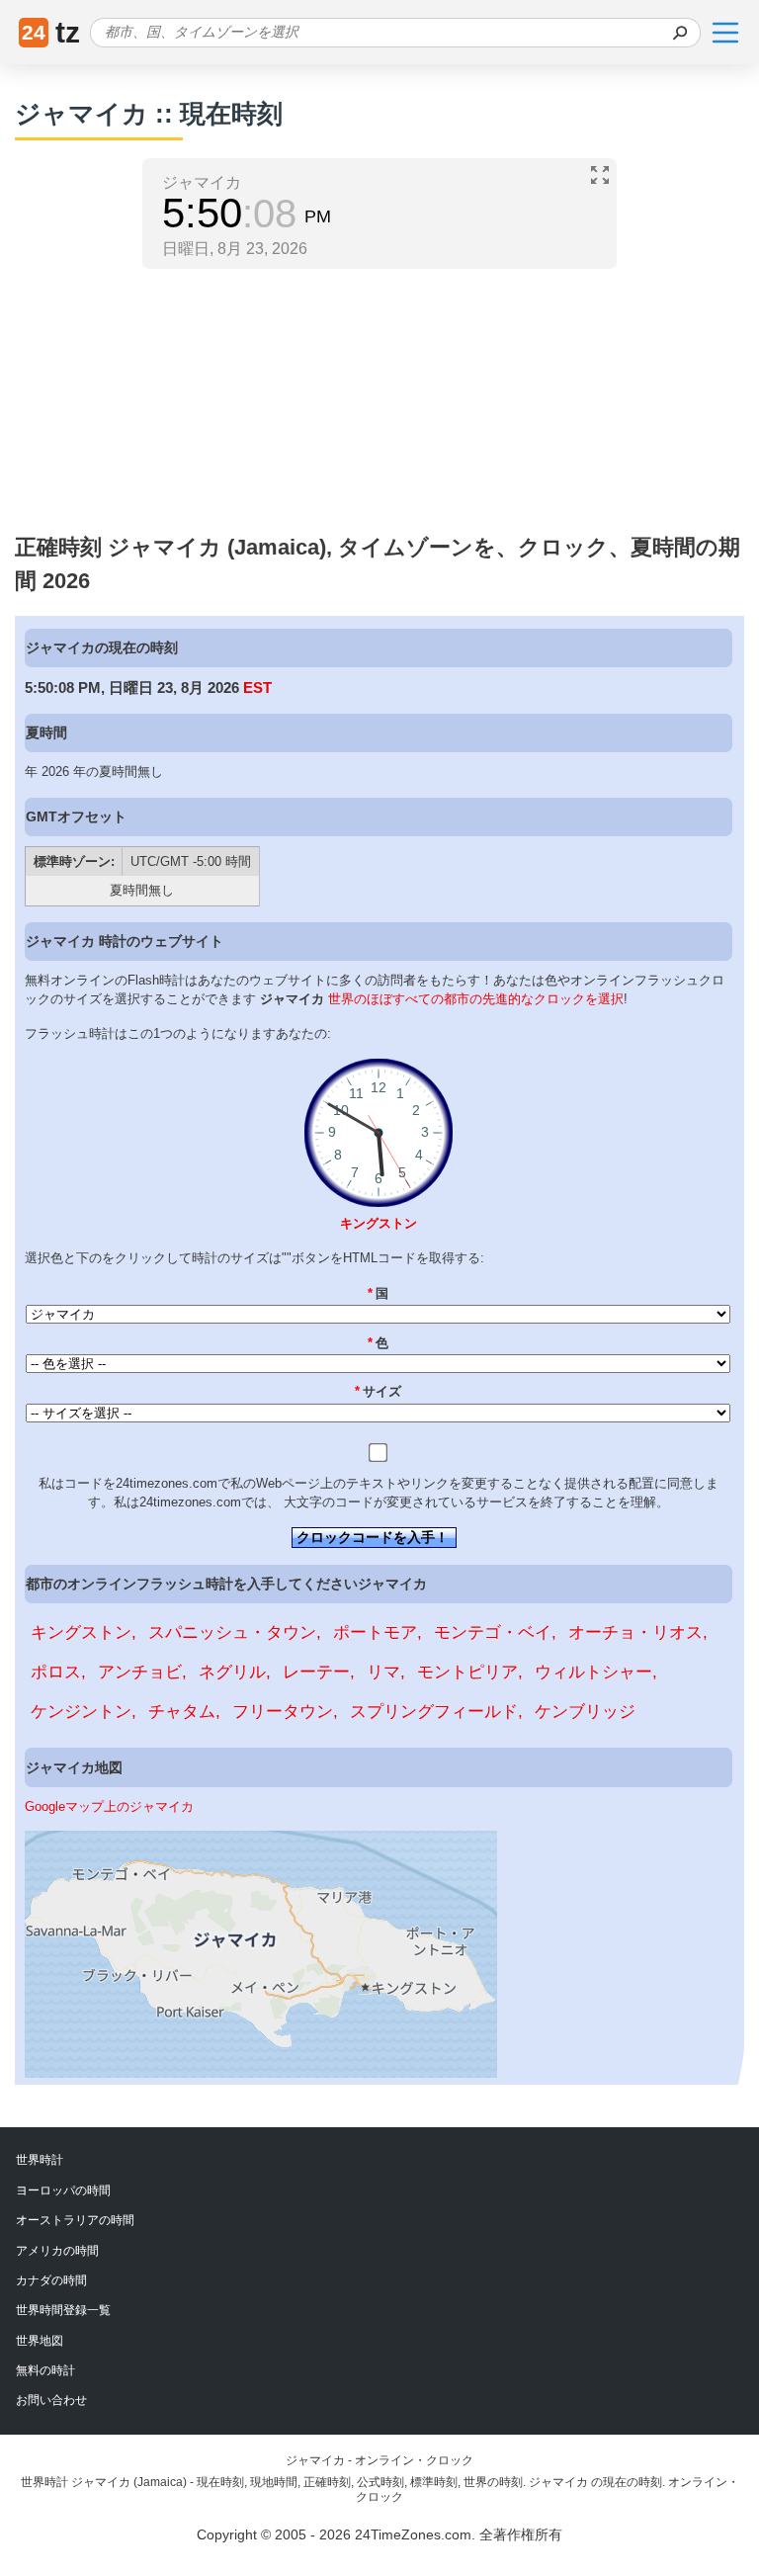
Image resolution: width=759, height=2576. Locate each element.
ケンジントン (81, 1712)
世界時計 (40, 2160)
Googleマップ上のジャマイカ (109, 1806)
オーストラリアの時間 (75, 2220)
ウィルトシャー (593, 1672)
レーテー (316, 1672)
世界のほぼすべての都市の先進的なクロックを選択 (476, 999)
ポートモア (375, 1632)
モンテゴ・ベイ (493, 1632)
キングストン (379, 1223)
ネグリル (232, 1672)
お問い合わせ (51, 2400)
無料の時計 (45, 2370)
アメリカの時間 (57, 2251)
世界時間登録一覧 (63, 2310)
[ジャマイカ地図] (261, 2073)
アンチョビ (140, 1672)
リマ (383, 1672)
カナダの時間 (51, 2280)
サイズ (379, 1391)
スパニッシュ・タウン (232, 1632)
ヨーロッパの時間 (63, 2190)
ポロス (56, 1672)
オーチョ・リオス (635, 1632)
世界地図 (40, 2341)
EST (257, 687)
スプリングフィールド (434, 1712)
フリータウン (283, 1712)
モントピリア (467, 1672)
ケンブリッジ (585, 1712)
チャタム (182, 1712)
